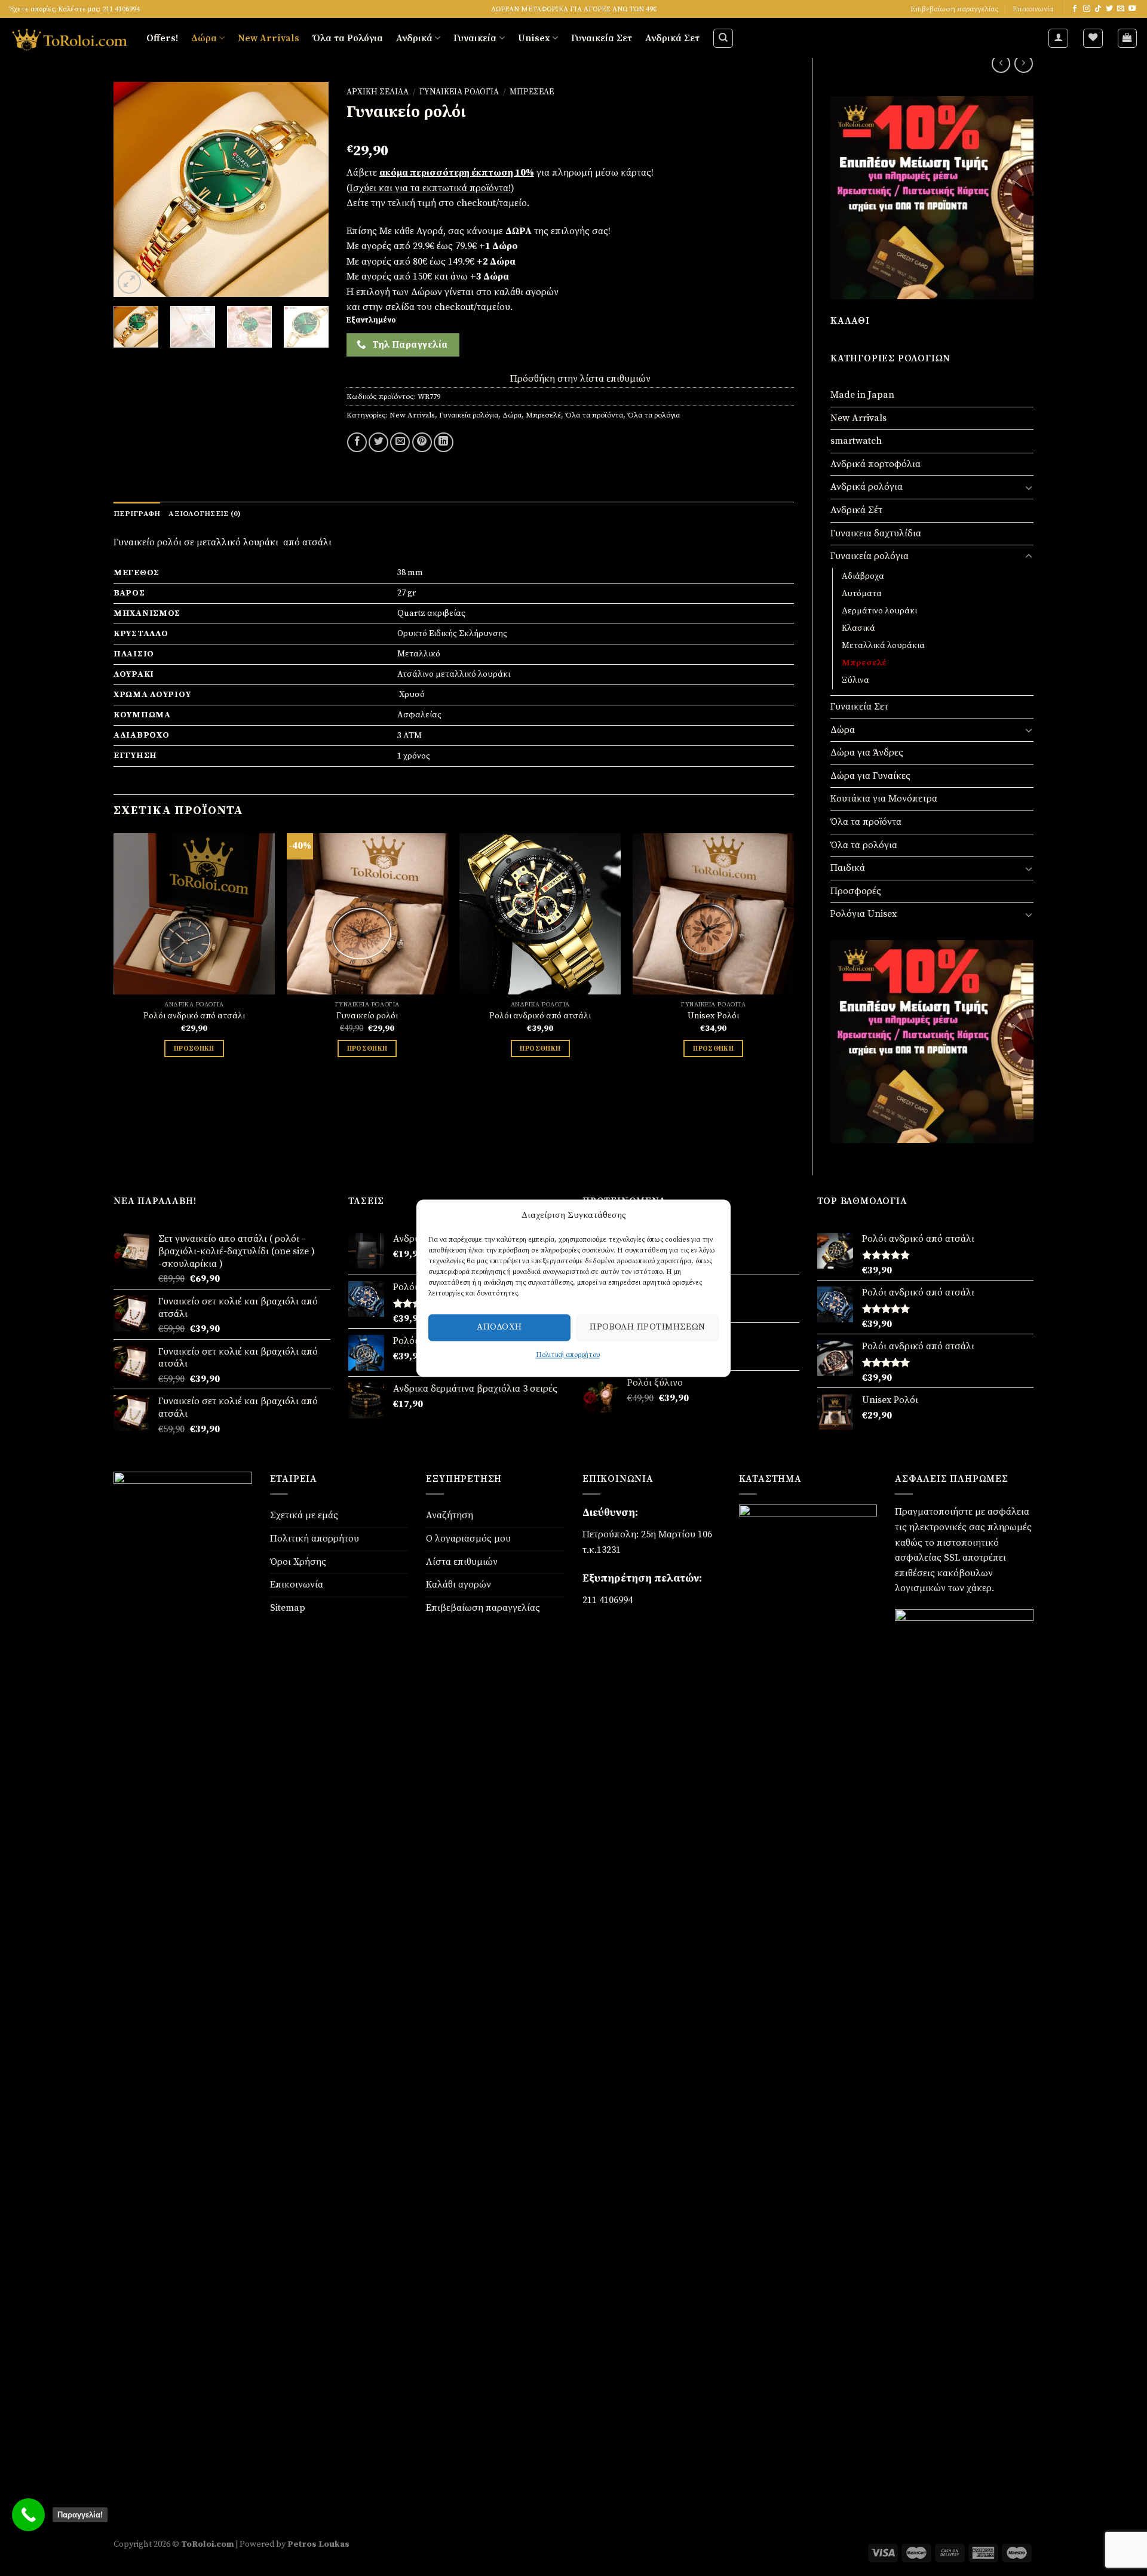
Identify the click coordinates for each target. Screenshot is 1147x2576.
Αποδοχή (499, 1327)
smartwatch (856, 441)
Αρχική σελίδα (378, 92)
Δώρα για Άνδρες (867, 753)
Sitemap (288, 1608)
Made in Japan (862, 395)
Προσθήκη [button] (194, 1048)
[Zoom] (129, 282)
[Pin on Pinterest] (422, 442)
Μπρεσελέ (864, 663)
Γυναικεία (475, 38)
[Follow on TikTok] (1098, 9)
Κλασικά (858, 628)
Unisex (534, 38)
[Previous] (133, 189)
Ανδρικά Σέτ (856, 510)
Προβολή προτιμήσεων (648, 1327)
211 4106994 (608, 1600)
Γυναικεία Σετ (602, 38)
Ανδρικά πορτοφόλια (875, 464)
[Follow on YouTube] (1132, 9)
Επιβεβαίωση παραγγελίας (955, 9)
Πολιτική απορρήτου (568, 1355)
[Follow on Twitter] (1109, 9)
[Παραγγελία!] (28, 2515)
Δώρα (204, 38)
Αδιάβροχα (863, 576)
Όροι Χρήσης (298, 1562)
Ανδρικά (414, 38)
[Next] (309, 189)
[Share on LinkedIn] (444, 442)
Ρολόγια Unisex (864, 914)
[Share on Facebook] (357, 442)
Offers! (162, 38)
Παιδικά (848, 868)
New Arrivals (269, 38)
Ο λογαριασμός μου (468, 1539)
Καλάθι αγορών (459, 1585)
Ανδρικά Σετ (672, 38)
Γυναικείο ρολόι (367, 1016)
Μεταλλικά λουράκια (883, 646)
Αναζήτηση (450, 1515)
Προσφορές (856, 891)
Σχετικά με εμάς (304, 1515)
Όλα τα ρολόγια (864, 845)
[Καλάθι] (1128, 38)
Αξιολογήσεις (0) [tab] (205, 514)
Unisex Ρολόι (713, 1016)
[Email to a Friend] (400, 442)
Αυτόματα (862, 594)
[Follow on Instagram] (1087, 9)
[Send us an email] (1121, 9)
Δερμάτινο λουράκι (879, 611)
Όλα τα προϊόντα (866, 822)
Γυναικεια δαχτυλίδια (876, 533)
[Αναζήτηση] (723, 38)
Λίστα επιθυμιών (462, 1562)
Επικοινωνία (1033, 9)
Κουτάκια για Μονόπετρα (884, 799)
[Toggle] (1029, 487)
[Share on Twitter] (378, 442)
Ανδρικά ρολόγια (867, 487)
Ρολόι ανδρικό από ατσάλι (194, 1016)
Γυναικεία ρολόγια (870, 556)
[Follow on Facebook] (1075, 9)
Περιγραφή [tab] (137, 514)
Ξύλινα (855, 680)
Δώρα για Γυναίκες (870, 776)
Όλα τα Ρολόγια (348, 38)
